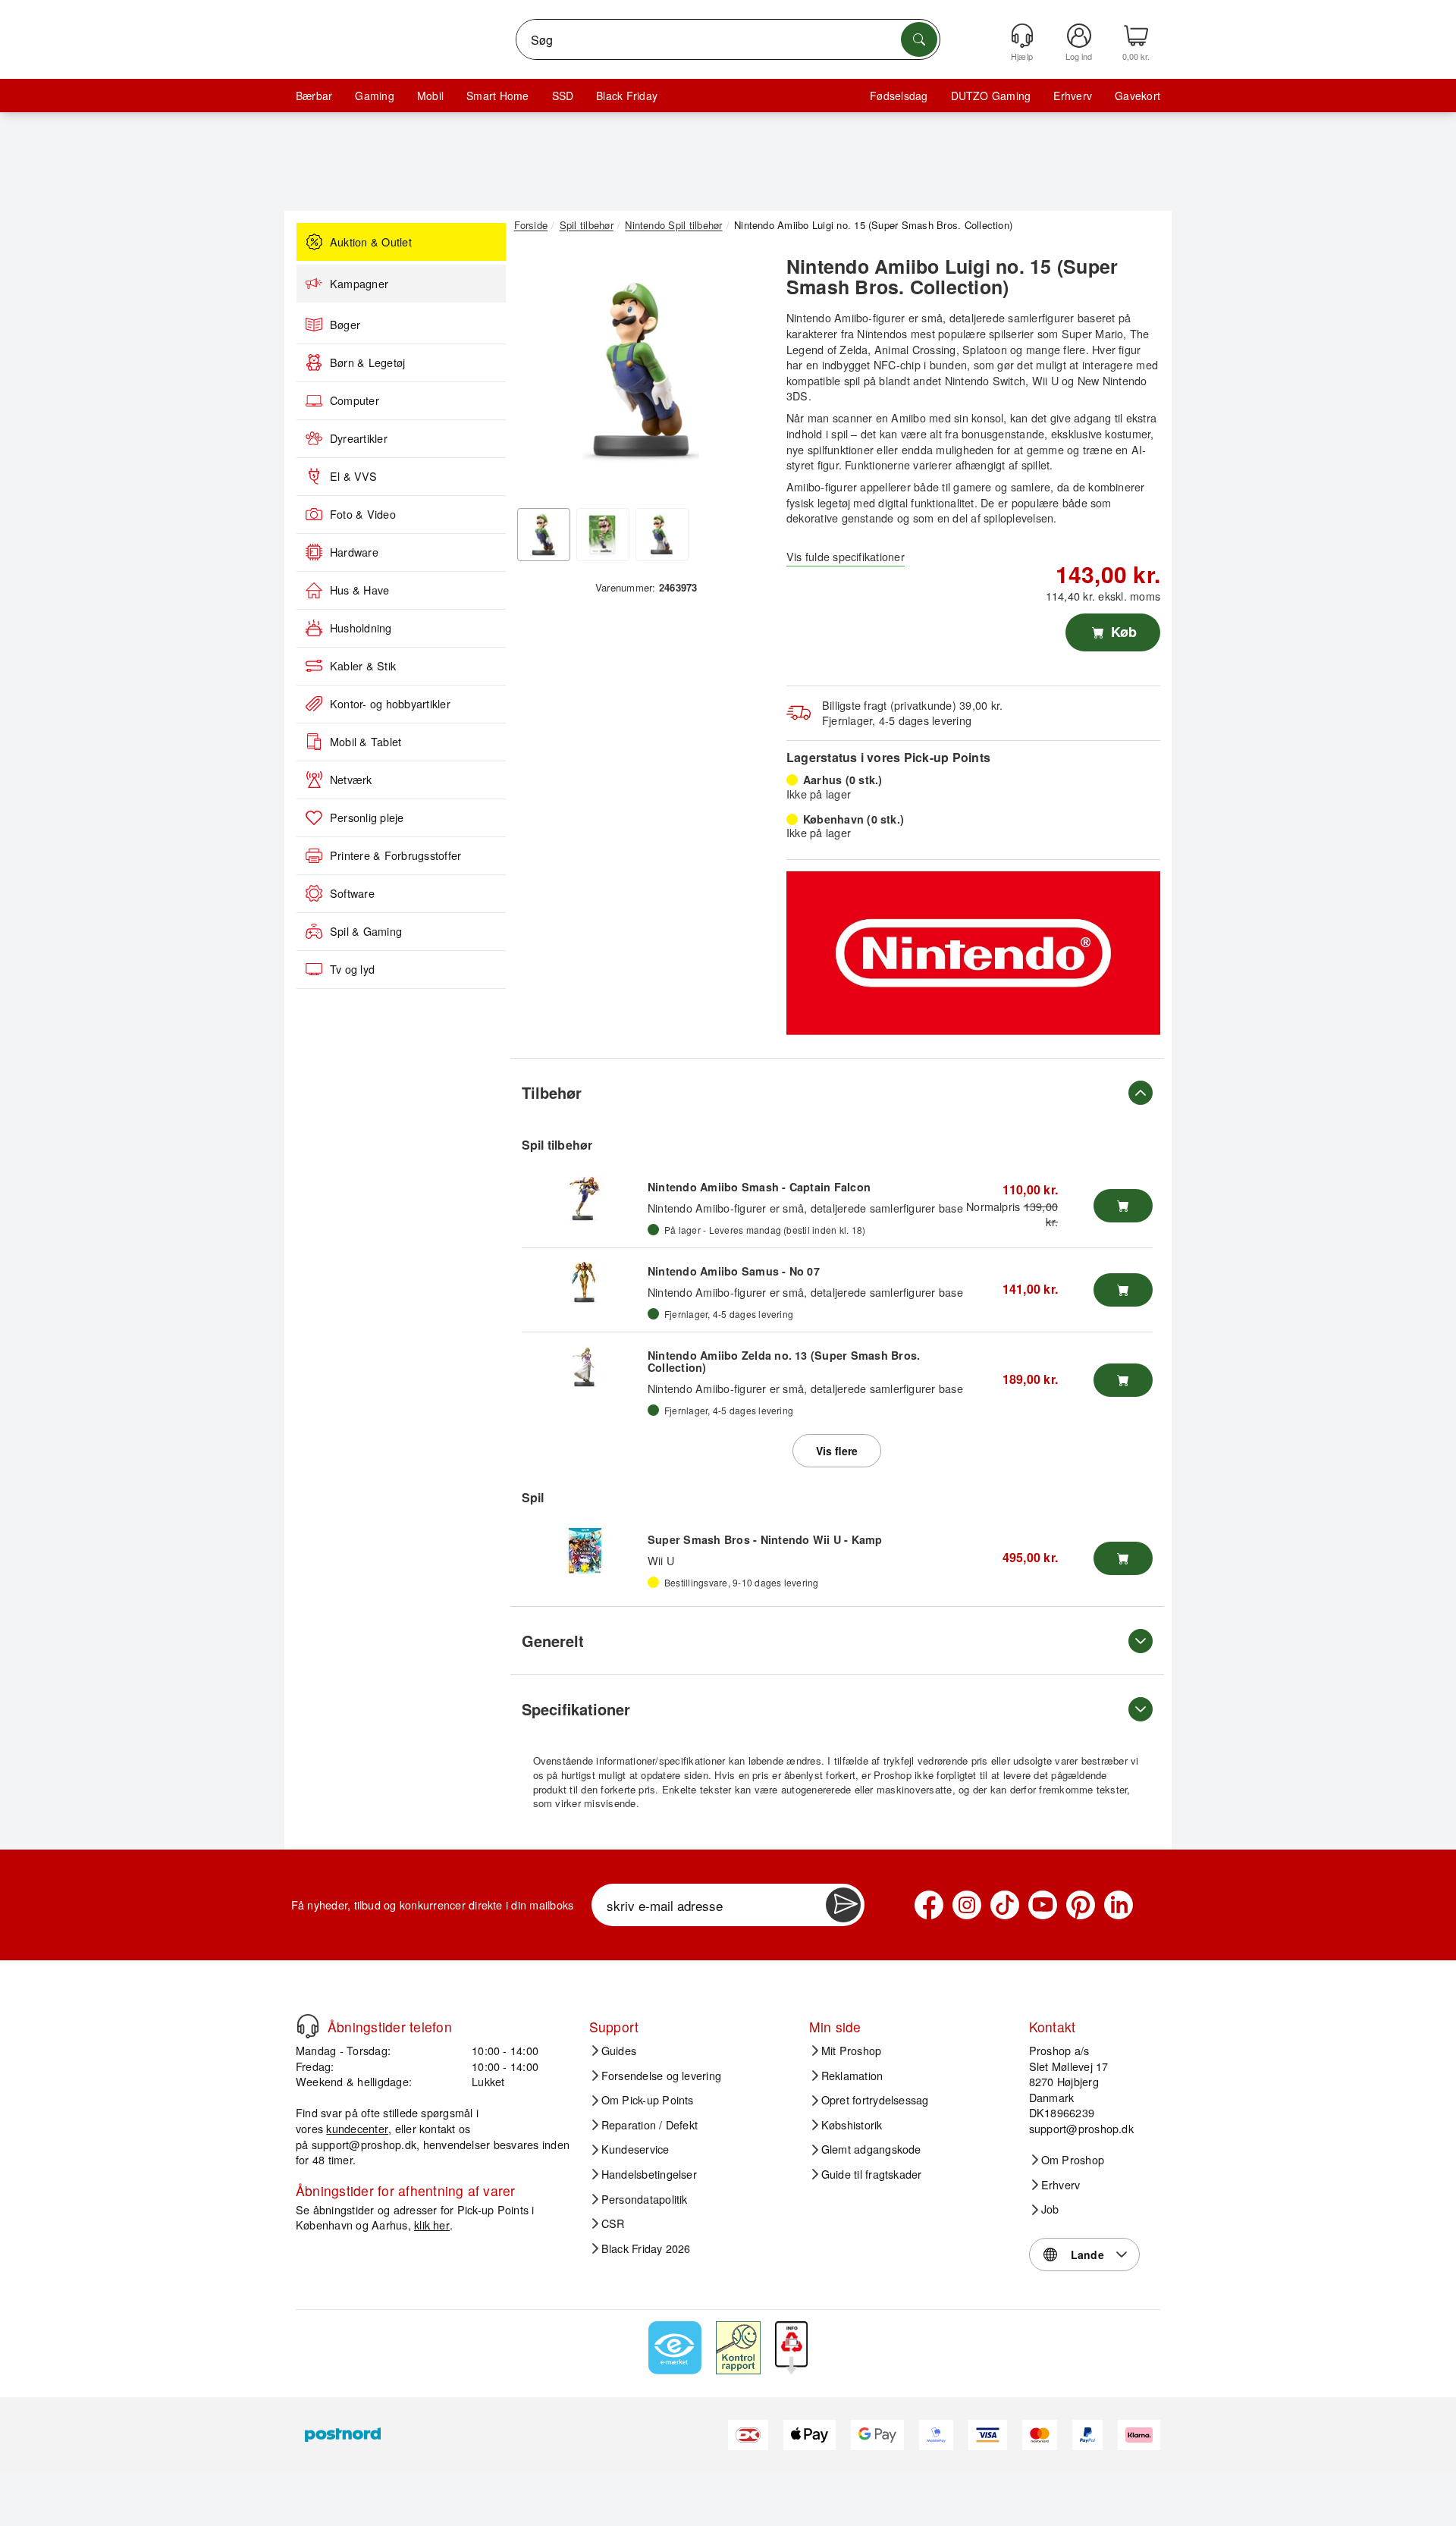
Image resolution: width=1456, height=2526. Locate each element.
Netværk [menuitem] (351, 780)
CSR (613, 2223)
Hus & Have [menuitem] (359, 590)
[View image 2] (603, 535)
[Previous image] (537, 374)
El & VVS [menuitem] (353, 476)
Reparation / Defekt (650, 2125)
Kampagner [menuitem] (359, 284)
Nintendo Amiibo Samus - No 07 (734, 1271)
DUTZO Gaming (991, 96)
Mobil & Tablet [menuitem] (366, 742)
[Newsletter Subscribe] (843, 1905)
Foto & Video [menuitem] (363, 514)
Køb (1122, 632)
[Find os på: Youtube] (1043, 1905)
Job (1050, 2209)
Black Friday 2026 (646, 2248)
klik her (432, 2225)
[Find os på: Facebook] (929, 1905)
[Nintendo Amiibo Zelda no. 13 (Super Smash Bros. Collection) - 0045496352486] (585, 1367)
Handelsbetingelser (649, 2174)
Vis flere (837, 1451)
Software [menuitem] (352, 893)
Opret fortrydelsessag (875, 2100)
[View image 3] (662, 535)
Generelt (553, 1641)
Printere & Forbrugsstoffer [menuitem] (395, 855)
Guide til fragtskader (872, 2174)
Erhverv (1073, 96)
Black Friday (627, 96)
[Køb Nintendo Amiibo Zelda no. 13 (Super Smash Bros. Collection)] (1123, 1380)
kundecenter (357, 2128)
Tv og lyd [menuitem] (352, 969)
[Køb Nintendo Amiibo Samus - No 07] (1123, 1290)
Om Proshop (1073, 2160)
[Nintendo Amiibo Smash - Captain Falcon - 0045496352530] (585, 1198)
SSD (563, 96)
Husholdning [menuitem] (361, 628)
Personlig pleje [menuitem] (367, 817)
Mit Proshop (852, 2051)
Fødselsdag (899, 96)
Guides (619, 2051)
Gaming (374, 96)
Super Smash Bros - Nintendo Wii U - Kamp (765, 1539)
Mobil (430, 96)
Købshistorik (852, 2125)
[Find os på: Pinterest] (1081, 1905)
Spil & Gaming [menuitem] (366, 931)
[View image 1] (544, 535)
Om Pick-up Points (648, 2100)
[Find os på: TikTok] (1005, 1905)
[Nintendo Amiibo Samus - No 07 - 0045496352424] (585, 1282)
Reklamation (852, 2076)
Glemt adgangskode (871, 2149)
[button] (641, 370)
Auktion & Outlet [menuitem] (371, 242)
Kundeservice (635, 2149)
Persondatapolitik (645, 2199)
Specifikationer (576, 1709)
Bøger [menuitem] (345, 325)
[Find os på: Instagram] (967, 1905)
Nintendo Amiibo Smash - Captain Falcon (759, 1187)
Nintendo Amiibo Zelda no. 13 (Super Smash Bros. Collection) (784, 1361)
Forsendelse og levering (662, 2076)
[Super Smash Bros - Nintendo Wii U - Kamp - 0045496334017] (585, 1551)
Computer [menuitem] (355, 400)
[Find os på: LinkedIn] (1119, 1905)
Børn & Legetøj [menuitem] (367, 362)
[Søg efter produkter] (919, 39)
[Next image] (745, 374)
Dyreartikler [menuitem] (359, 438)
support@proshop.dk (364, 2144)
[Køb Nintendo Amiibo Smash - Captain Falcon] (1123, 1206)
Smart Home (497, 96)
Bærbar (314, 96)
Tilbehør (552, 1092)
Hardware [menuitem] (354, 552)
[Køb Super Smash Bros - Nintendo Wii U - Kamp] (1123, 1558)
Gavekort (1137, 96)
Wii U (661, 1560)
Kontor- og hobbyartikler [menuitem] (390, 704)
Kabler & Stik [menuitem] (363, 666)
